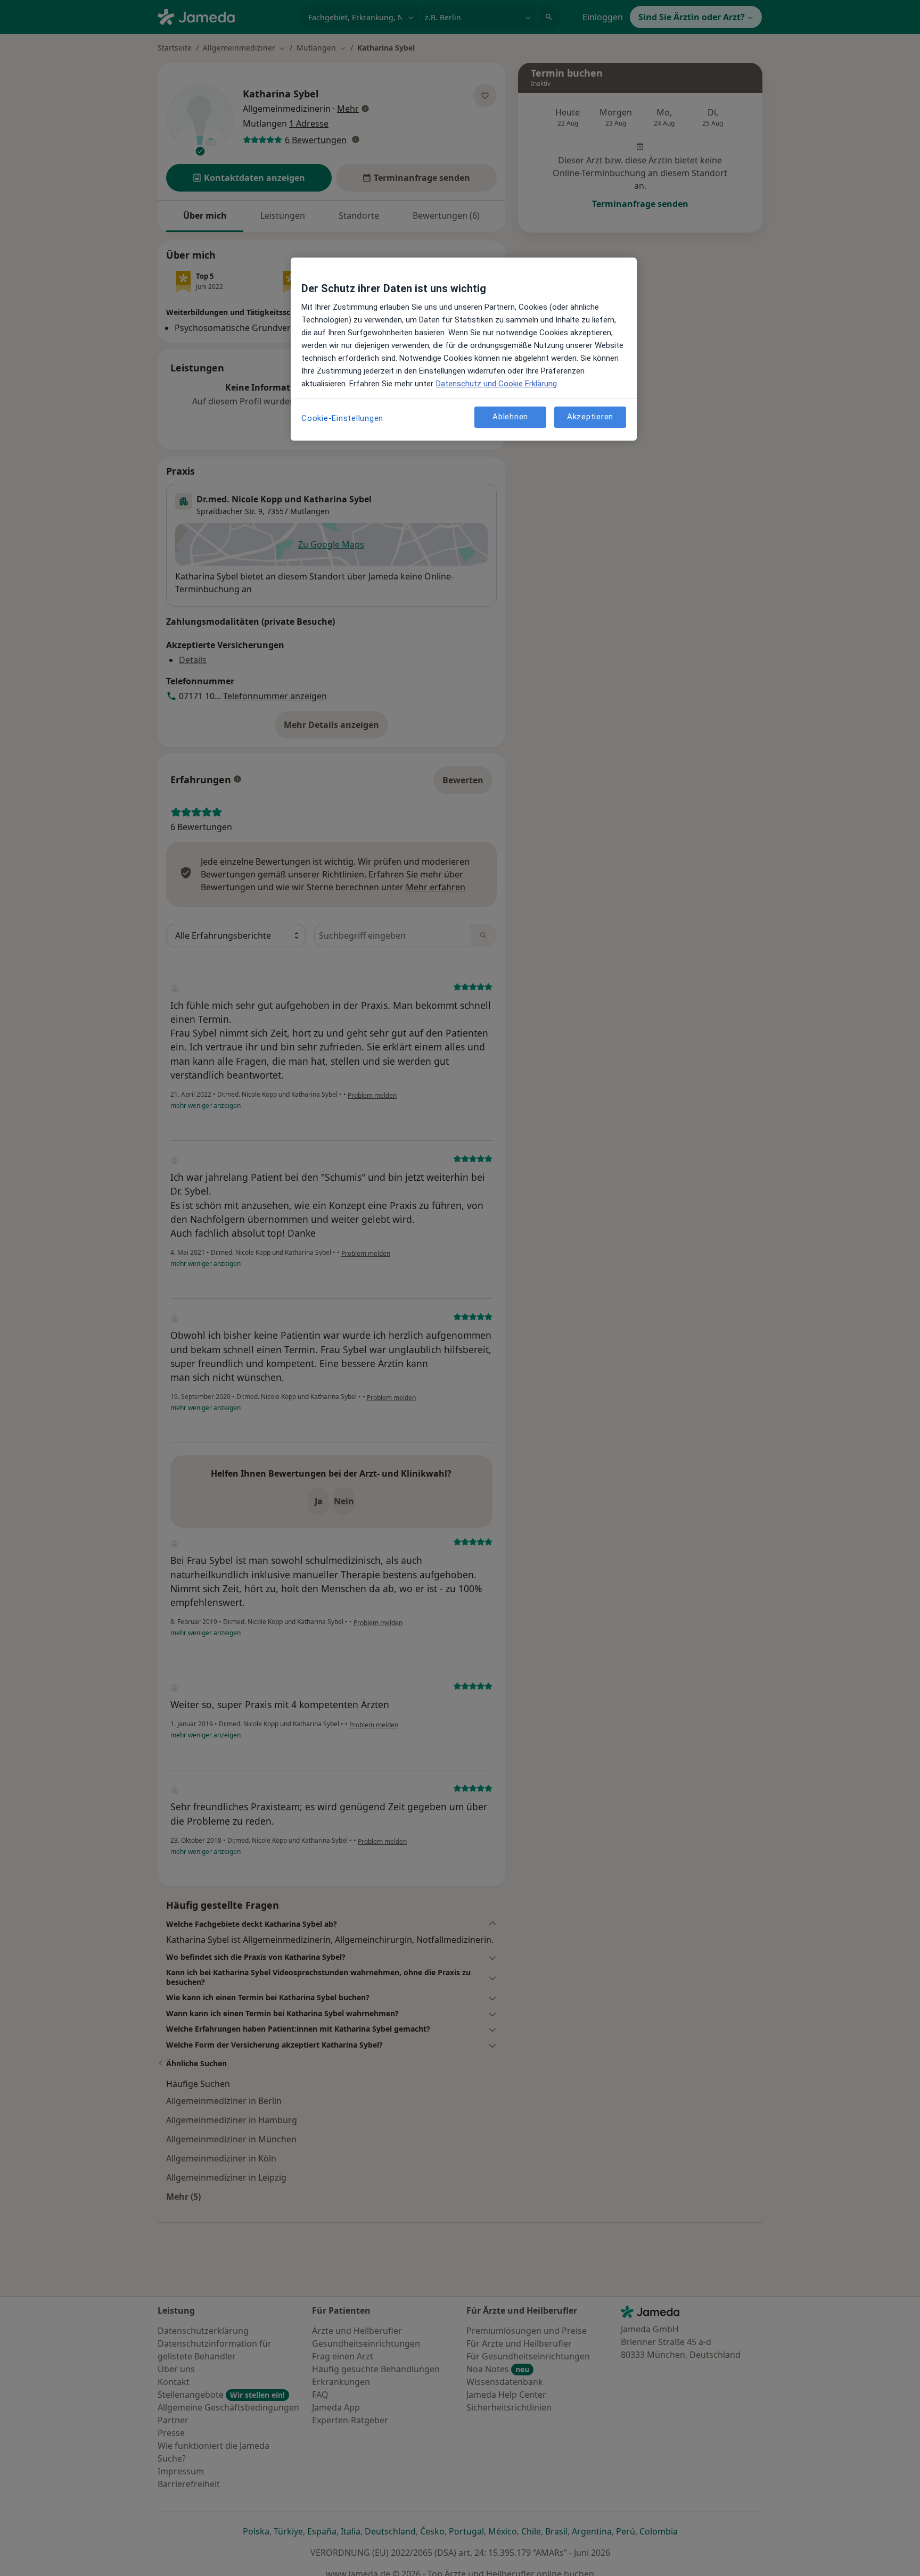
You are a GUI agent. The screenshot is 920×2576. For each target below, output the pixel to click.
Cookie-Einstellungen (342, 418)
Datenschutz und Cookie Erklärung (496, 384)
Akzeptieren (590, 417)
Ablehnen (510, 417)
